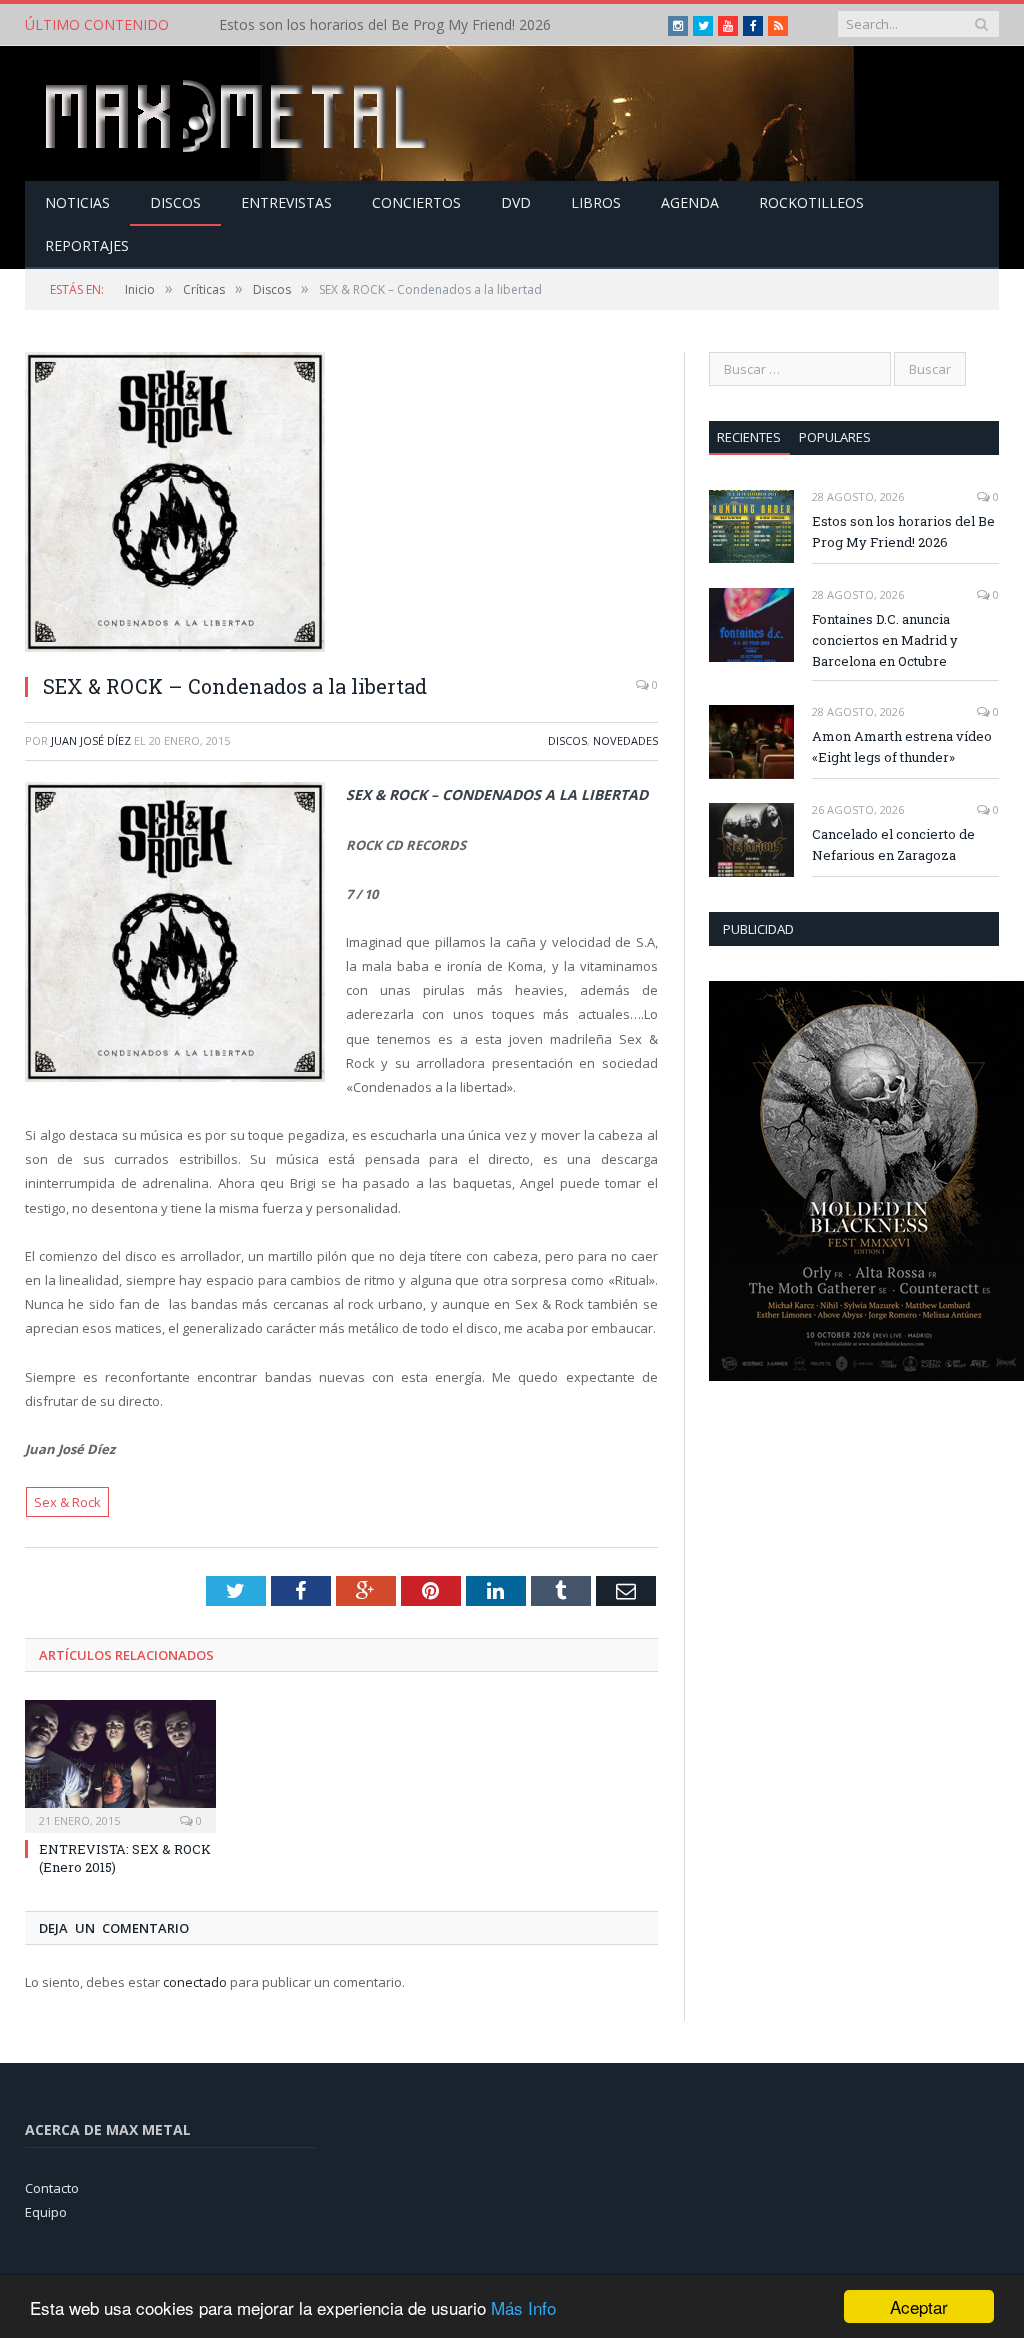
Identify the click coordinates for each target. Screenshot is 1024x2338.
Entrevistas (286, 202)
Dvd (516, 202)
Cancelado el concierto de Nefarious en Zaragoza (893, 844)
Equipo (46, 2212)
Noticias (77, 202)
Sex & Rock (67, 1502)
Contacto (52, 2188)
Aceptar (919, 2306)
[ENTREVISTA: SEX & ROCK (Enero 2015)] (120, 1763)
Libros (596, 202)
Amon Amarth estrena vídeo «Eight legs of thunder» (902, 746)
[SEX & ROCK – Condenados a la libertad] (341, 504)
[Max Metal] (239, 113)
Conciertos (416, 202)
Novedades (625, 740)
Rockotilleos (811, 202)
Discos (175, 202)
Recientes (749, 437)
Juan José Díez (91, 740)
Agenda (690, 202)
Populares (835, 437)
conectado (195, 1982)
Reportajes (87, 245)
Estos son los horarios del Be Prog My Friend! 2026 (903, 531)
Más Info (523, 2307)
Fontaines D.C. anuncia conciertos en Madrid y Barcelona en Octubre (424, 25)
